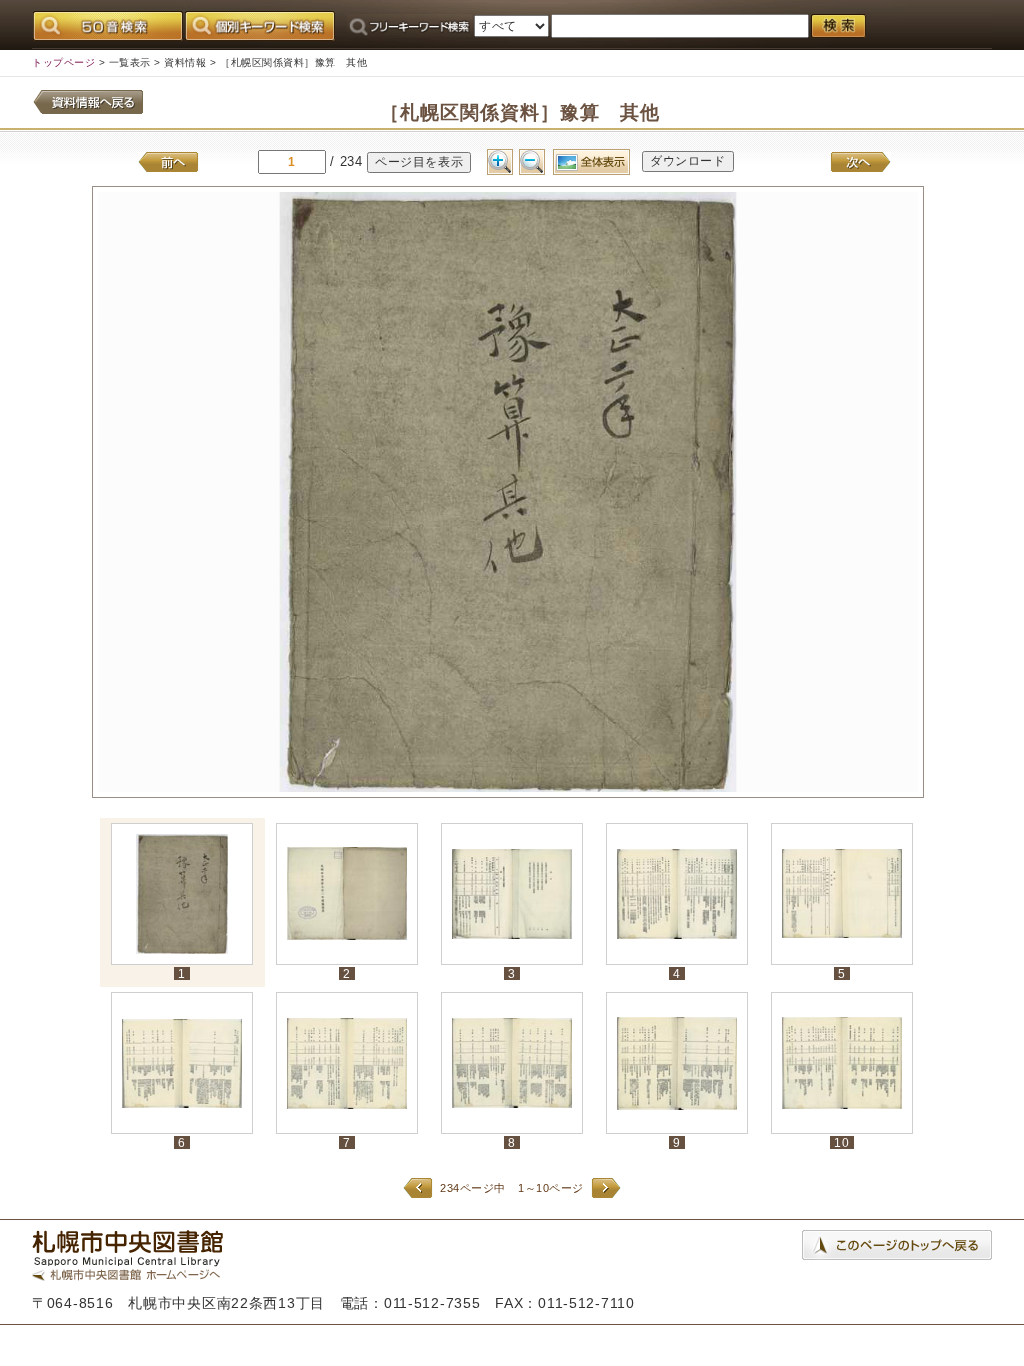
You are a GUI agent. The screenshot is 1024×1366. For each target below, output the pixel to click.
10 (841, 1142)
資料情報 (185, 62)
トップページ (63, 62)
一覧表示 (130, 62)
